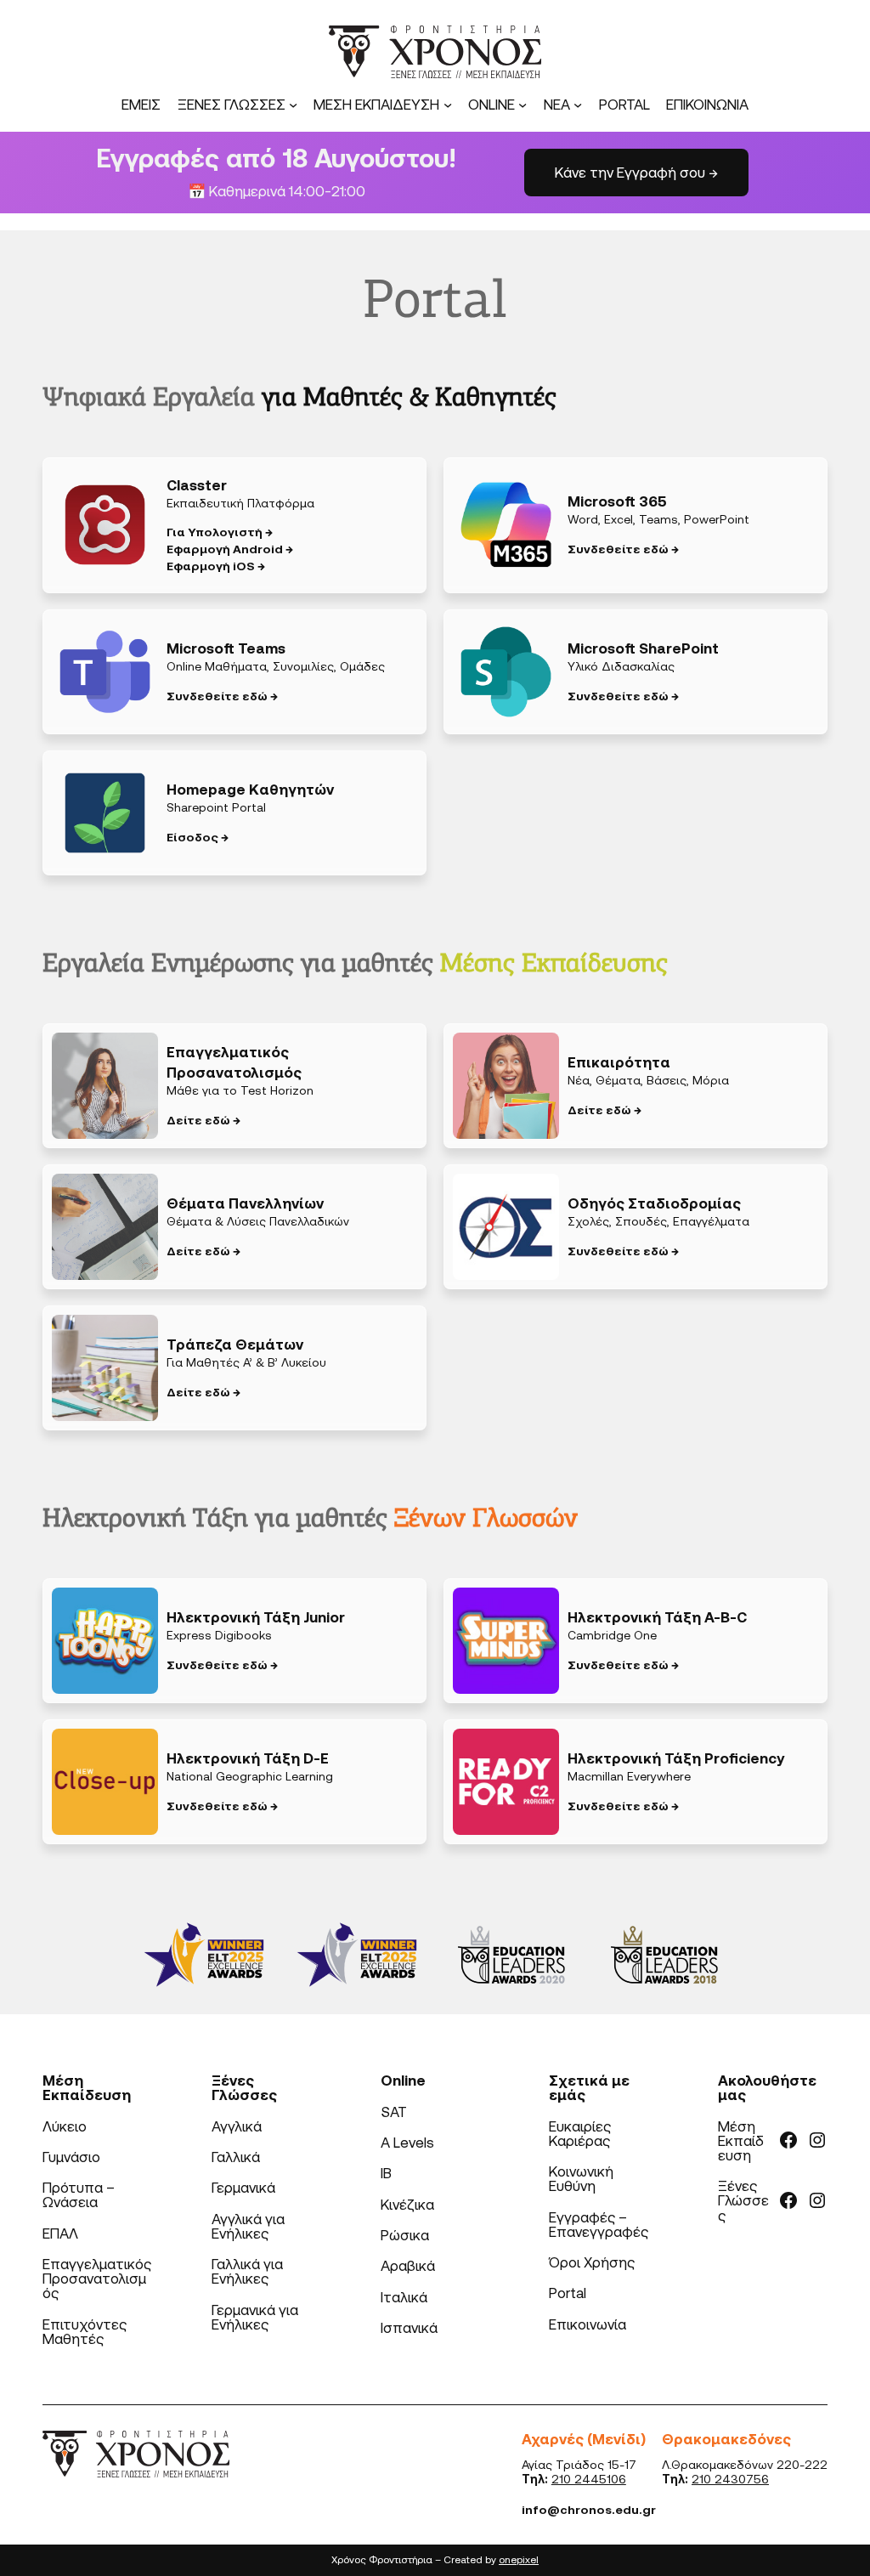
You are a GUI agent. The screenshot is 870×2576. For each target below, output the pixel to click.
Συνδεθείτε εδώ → (623, 549)
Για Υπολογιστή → (220, 532)
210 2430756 (730, 2479)
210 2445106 (589, 2479)
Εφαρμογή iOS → (216, 566)
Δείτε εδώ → (203, 1120)
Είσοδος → (198, 837)
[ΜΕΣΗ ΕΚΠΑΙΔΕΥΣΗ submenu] (448, 105)
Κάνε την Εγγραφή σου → (636, 172)
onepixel (519, 2559)
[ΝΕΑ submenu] (578, 105)
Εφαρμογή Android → (230, 549)
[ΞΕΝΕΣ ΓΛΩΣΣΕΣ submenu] (293, 105)
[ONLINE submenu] (523, 105)
